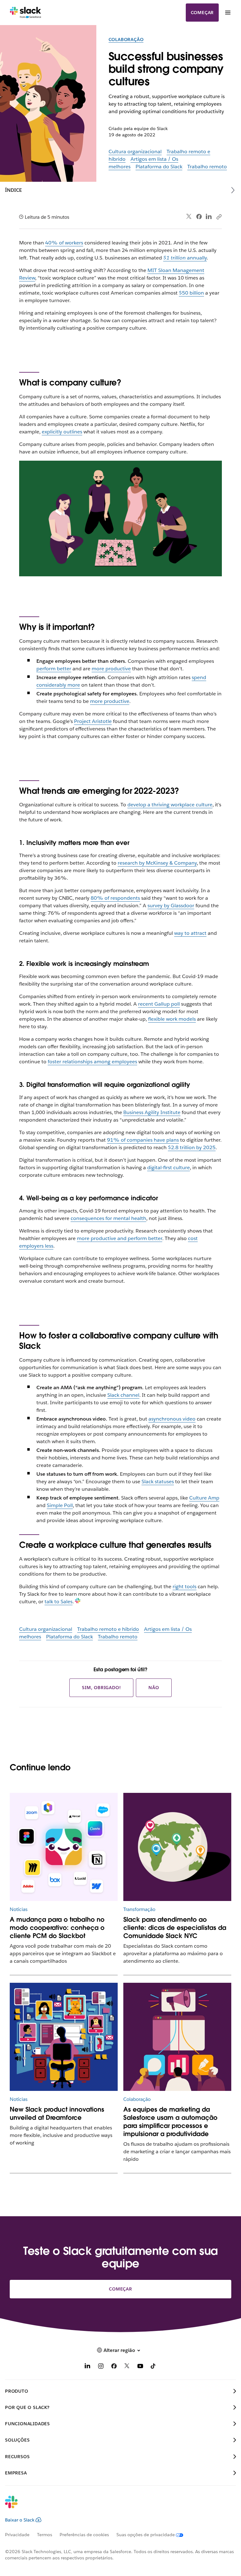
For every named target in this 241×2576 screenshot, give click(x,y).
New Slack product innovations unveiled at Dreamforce (57, 2113)
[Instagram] (101, 2367)
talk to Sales (59, 1602)
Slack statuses (158, 1482)
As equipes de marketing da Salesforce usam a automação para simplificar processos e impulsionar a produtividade (170, 2122)
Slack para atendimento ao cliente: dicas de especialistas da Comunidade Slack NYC (175, 1928)
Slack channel (123, 1395)
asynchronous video (172, 1419)
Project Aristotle (93, 721)
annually (185, 258)
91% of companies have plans (143, 1140)
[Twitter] (189, 217)
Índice (13, 190)
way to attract (190, 933)
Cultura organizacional (135, 152)
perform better (54, 669)
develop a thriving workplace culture (170, 805)
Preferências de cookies (84, 2535)
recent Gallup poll (159, 1004)
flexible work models (172, 1019)
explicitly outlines (62, 432)
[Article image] (64, 1847)
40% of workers (64, 243)
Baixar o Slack (20, 2520)
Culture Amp (204, 1498)
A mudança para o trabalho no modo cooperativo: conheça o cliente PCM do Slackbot (57, 1928)
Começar (202, 13)
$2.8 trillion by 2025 (192, 1147)
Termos (45, 2535)
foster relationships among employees (92, 1062)
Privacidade (17, 2535)
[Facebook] (199, 217)
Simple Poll (60, 1505)
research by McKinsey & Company (157, 863)
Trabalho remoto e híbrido (108, 1629)
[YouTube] (140, 2367)
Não (154, 1688)
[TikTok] (153, 2367)
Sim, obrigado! (101, 1688)
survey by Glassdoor (171, 906)
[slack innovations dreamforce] (64, 2037)
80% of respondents (115, 898)
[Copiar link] (219, 217)
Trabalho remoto (207, 167)
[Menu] (228, 13)
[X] (127, 2367)
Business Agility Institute (152, 1112)
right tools (185, 1586)
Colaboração (126, 39)
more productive (111, 669)
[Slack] (26, 13)
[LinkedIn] (209, 217)
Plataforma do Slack (159, 167)
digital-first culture (169, 1168)
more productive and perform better (120, 1238)
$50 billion (191, 293)
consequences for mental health (108, 1218)
